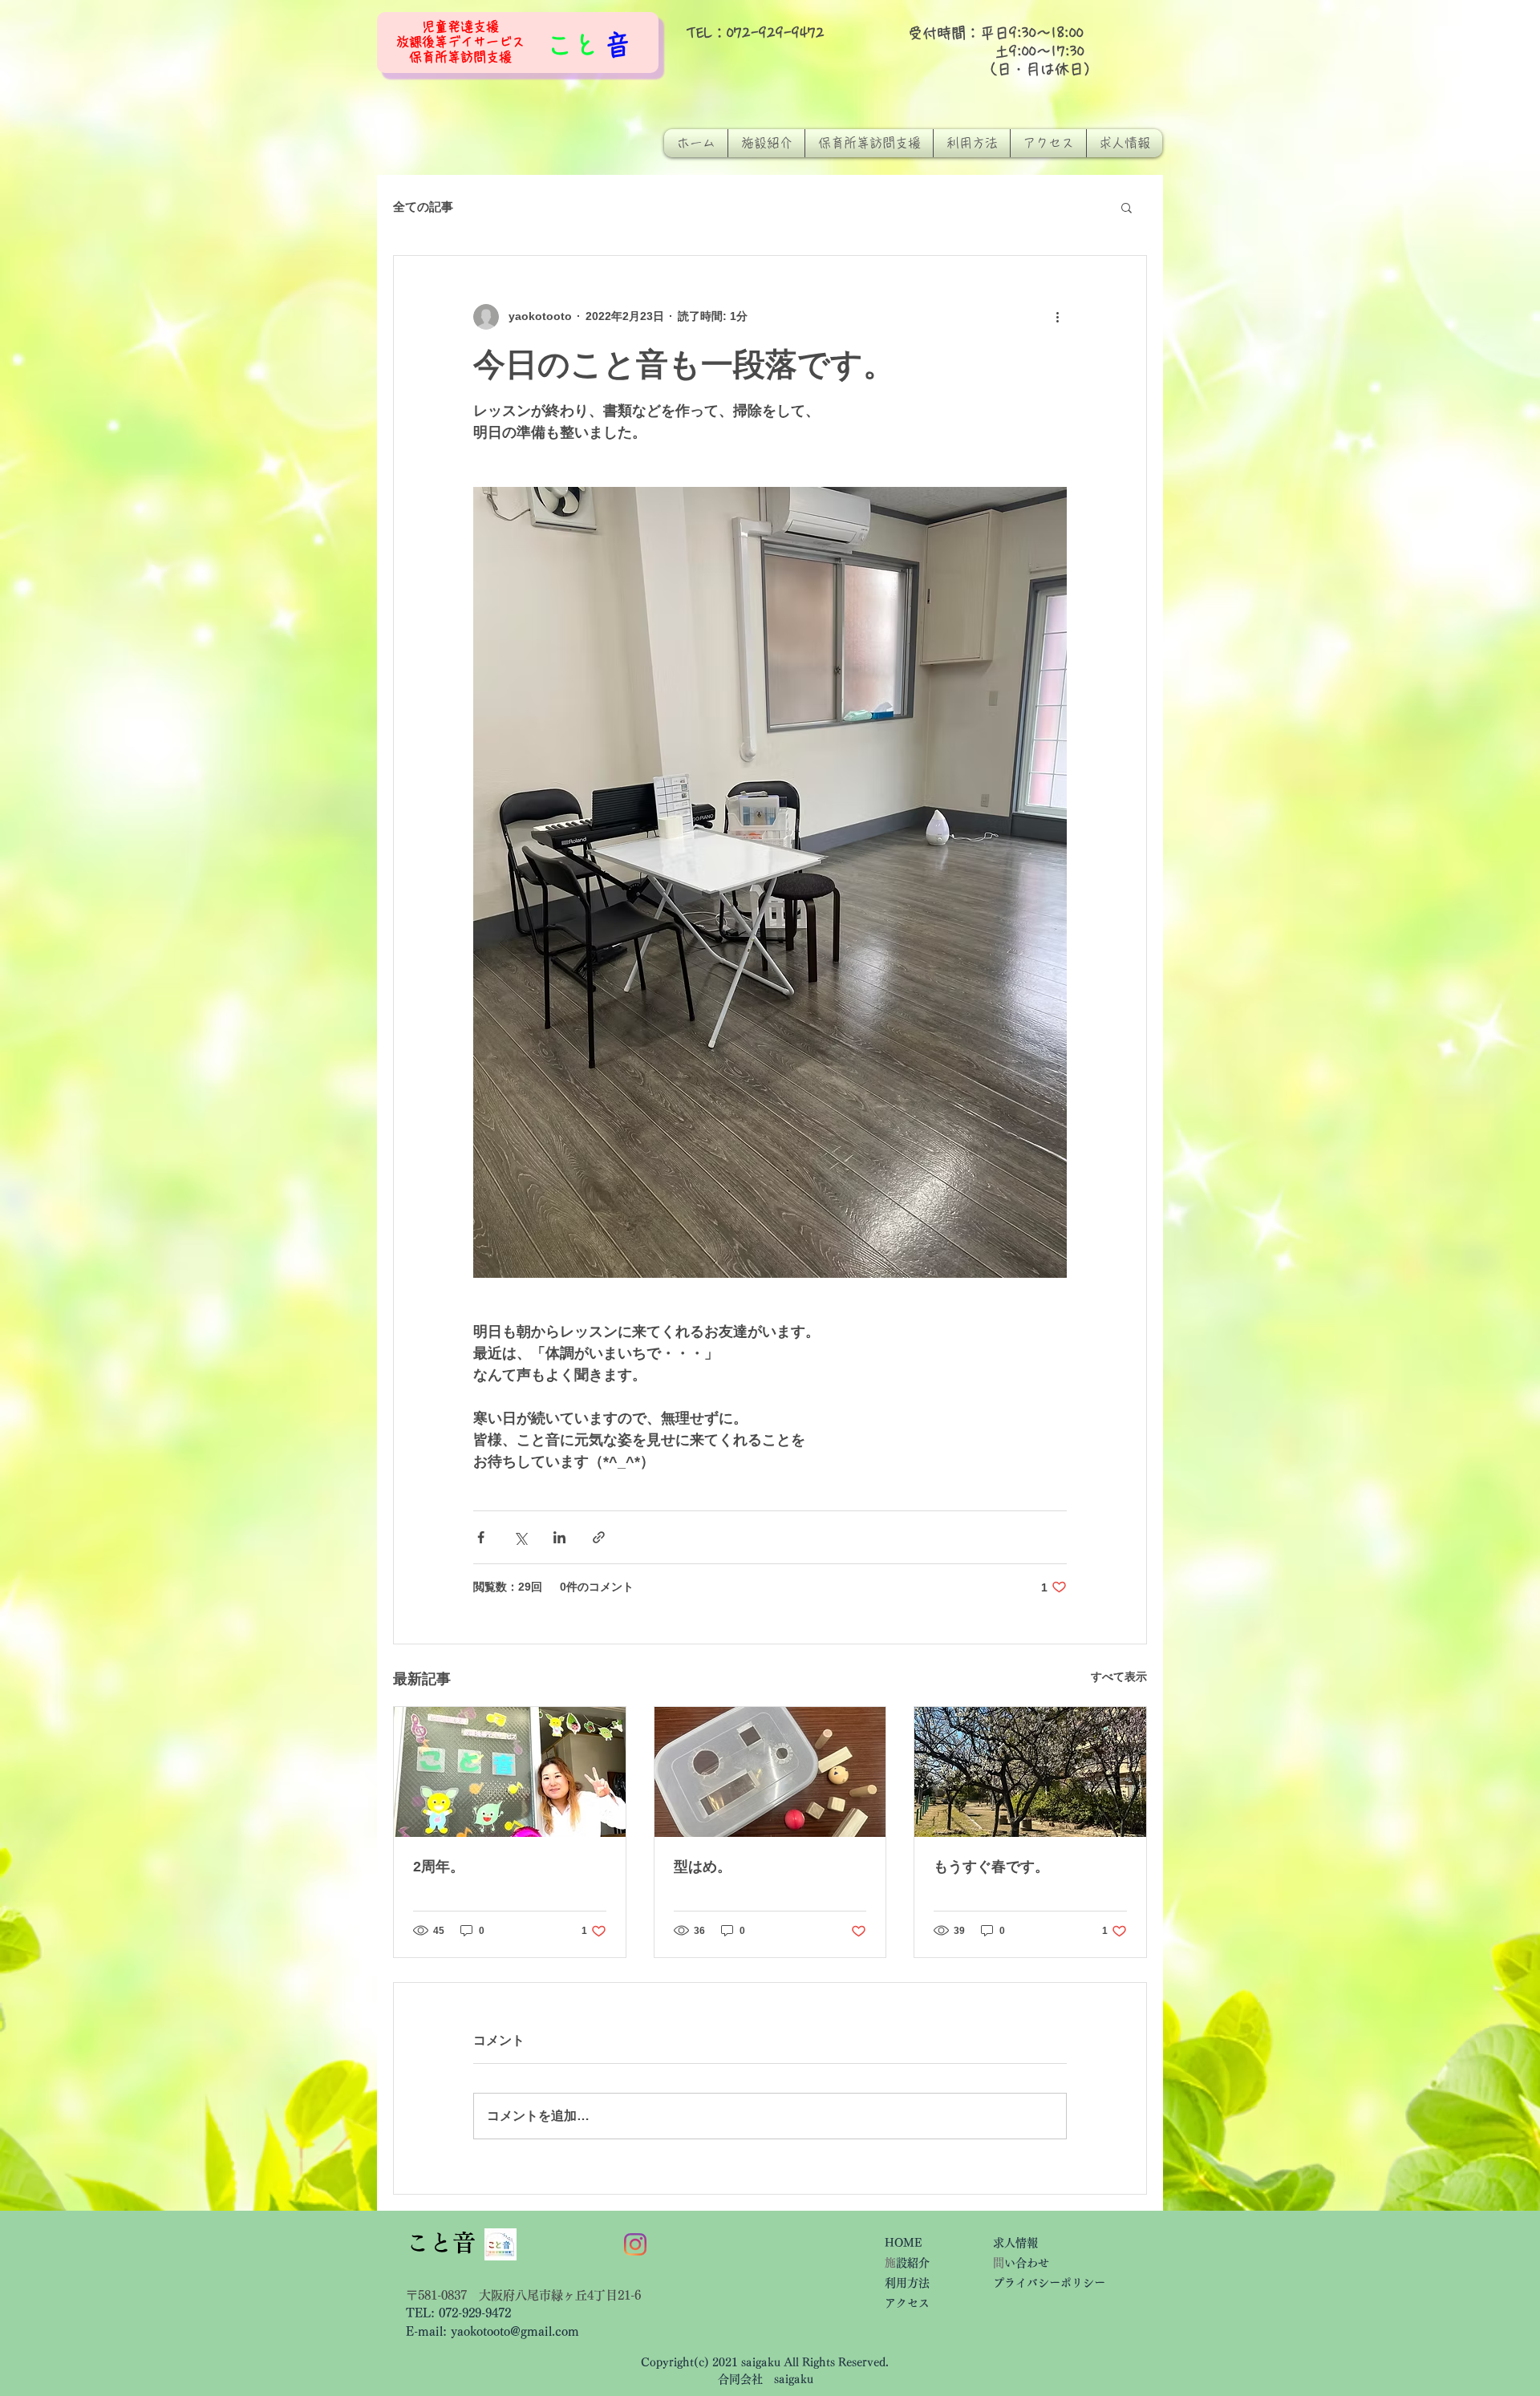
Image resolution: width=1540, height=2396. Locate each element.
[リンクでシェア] (599, 1537)
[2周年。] (510, 1772)
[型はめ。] (770, 1772)
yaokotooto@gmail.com (515, 2331)
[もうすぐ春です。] (1030, 1772)
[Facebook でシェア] (481, 1537)
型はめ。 (703, 1867)
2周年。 (439, 1867)
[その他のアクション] (1057, 317)
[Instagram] (635, 2244)
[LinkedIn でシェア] (559, 1537)
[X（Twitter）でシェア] (520, 1537)
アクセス (913, 2303)
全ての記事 (423, 207)
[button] (1127, 207)
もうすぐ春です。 (991, 1867)
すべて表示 (1119, 1676)
